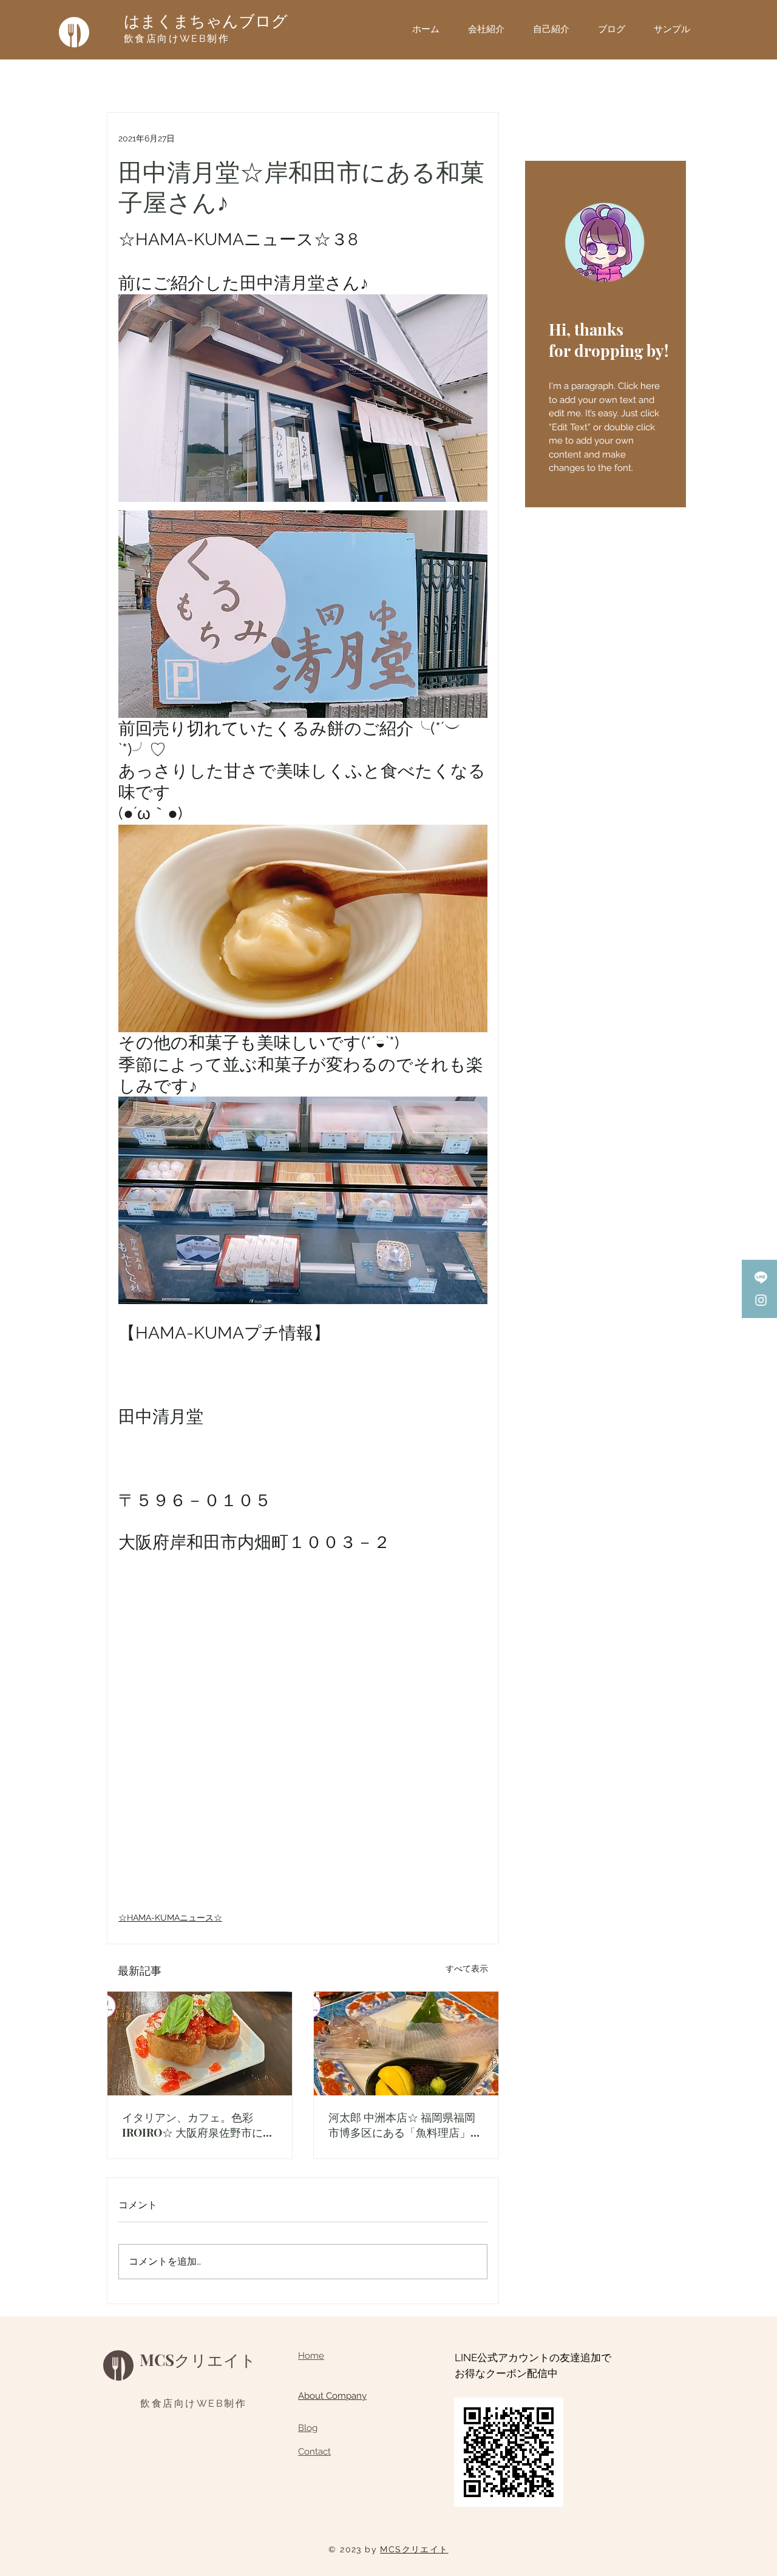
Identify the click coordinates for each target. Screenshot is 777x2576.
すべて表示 (467, 1969)
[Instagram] (761, 1300)
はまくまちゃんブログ (206, 21)
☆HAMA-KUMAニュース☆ (170, 1918)
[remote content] (303, 1744)
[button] (677, 29)
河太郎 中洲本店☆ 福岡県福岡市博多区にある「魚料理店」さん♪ (405, 2125)
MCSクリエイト (198, 2360)
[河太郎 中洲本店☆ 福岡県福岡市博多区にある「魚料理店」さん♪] (406, 2044)
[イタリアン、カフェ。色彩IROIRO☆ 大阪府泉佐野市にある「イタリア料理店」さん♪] (200, 2044)
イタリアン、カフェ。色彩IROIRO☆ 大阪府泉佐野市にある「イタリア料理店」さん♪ (198, 2125)
